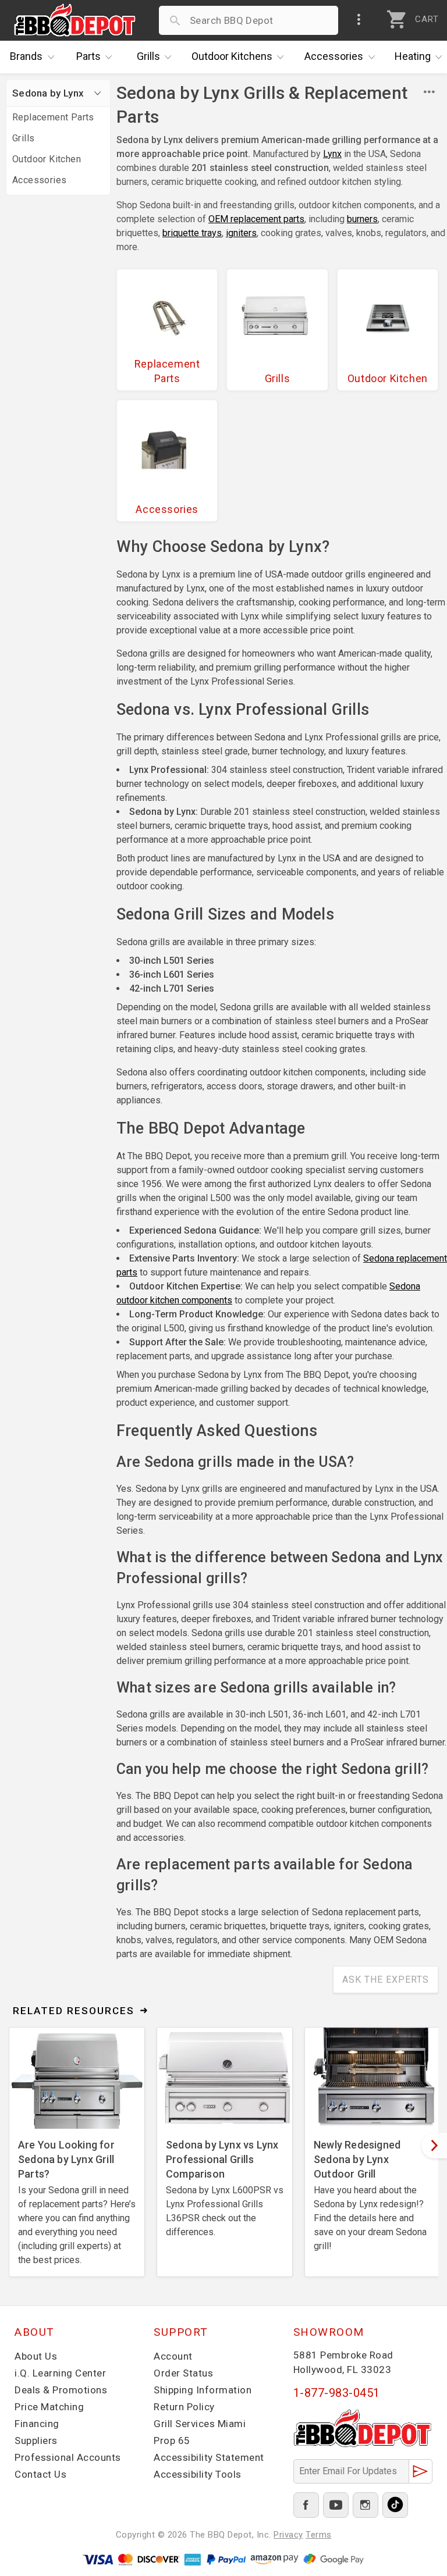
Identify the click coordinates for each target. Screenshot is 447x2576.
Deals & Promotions (61, 2390)
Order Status (183, 2373)
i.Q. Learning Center (60, 2373)
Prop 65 (172, 2440)
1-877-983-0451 (337, 2393)
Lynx (332, 154)
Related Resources (74, 2011)
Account (173, 2356)
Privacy (288, 2535)
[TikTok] (395, 2505)
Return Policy (184, 2407)
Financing (37, 2424)
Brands (26, 56)
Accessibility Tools (198, 2474)
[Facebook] (306, 2505)
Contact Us (40, 2474)
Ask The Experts (386, 1980)
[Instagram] (366, 2505)
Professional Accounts (68, 2457)
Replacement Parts (53, 117)
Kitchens (232, 56)
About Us (36, 2356)
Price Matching (49, 2407)
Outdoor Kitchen (47, 159)
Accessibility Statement (209, 2457)
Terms (319, 2535)
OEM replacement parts (256, 219)
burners (362, 219)
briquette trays (192, 233)
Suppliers (36, 2440)
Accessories (334, 56)
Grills (148, 56)
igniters (241, 233)
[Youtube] (336, 2505)
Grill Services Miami (200, 2424)
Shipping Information (203, 2390)
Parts (88, 56)
